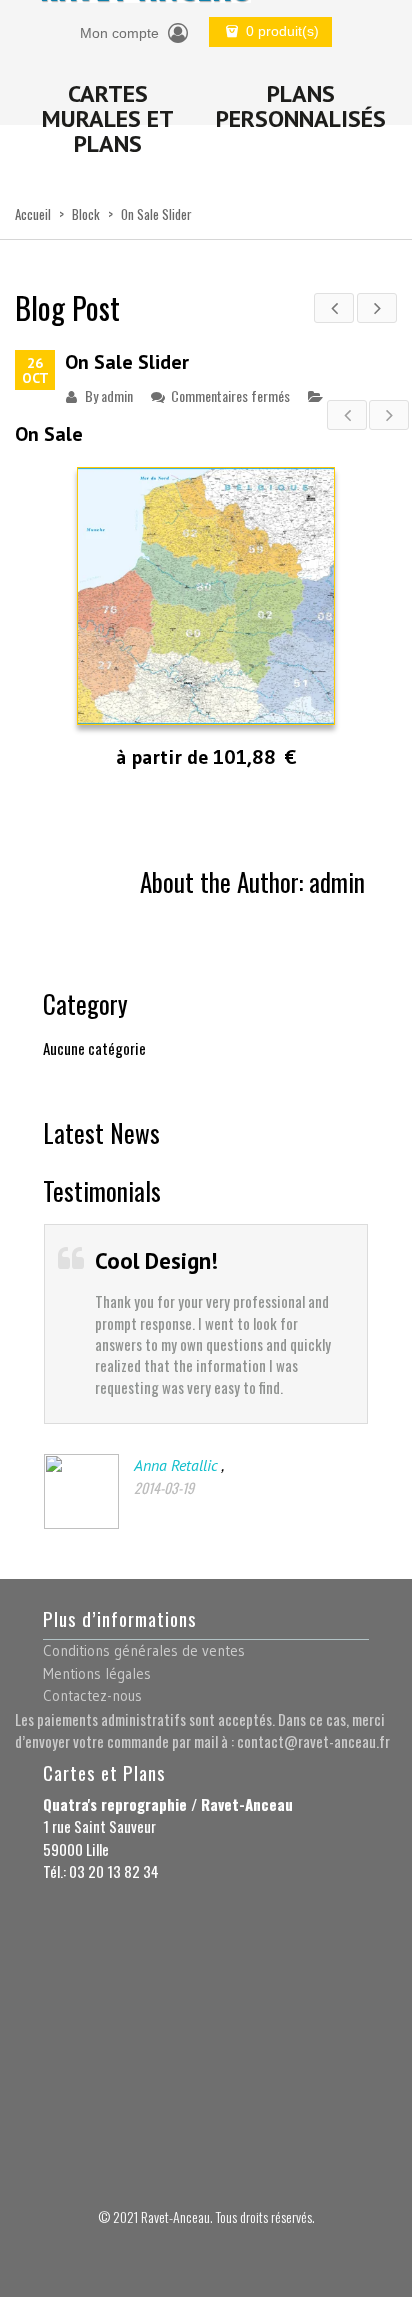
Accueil (33, 214)
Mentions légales (97, 1673)
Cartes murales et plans (108, 118)
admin (117, 395)
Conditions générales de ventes (144, 1650)
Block (86, 214)
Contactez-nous (92, 1695)
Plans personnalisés (301, 106)
